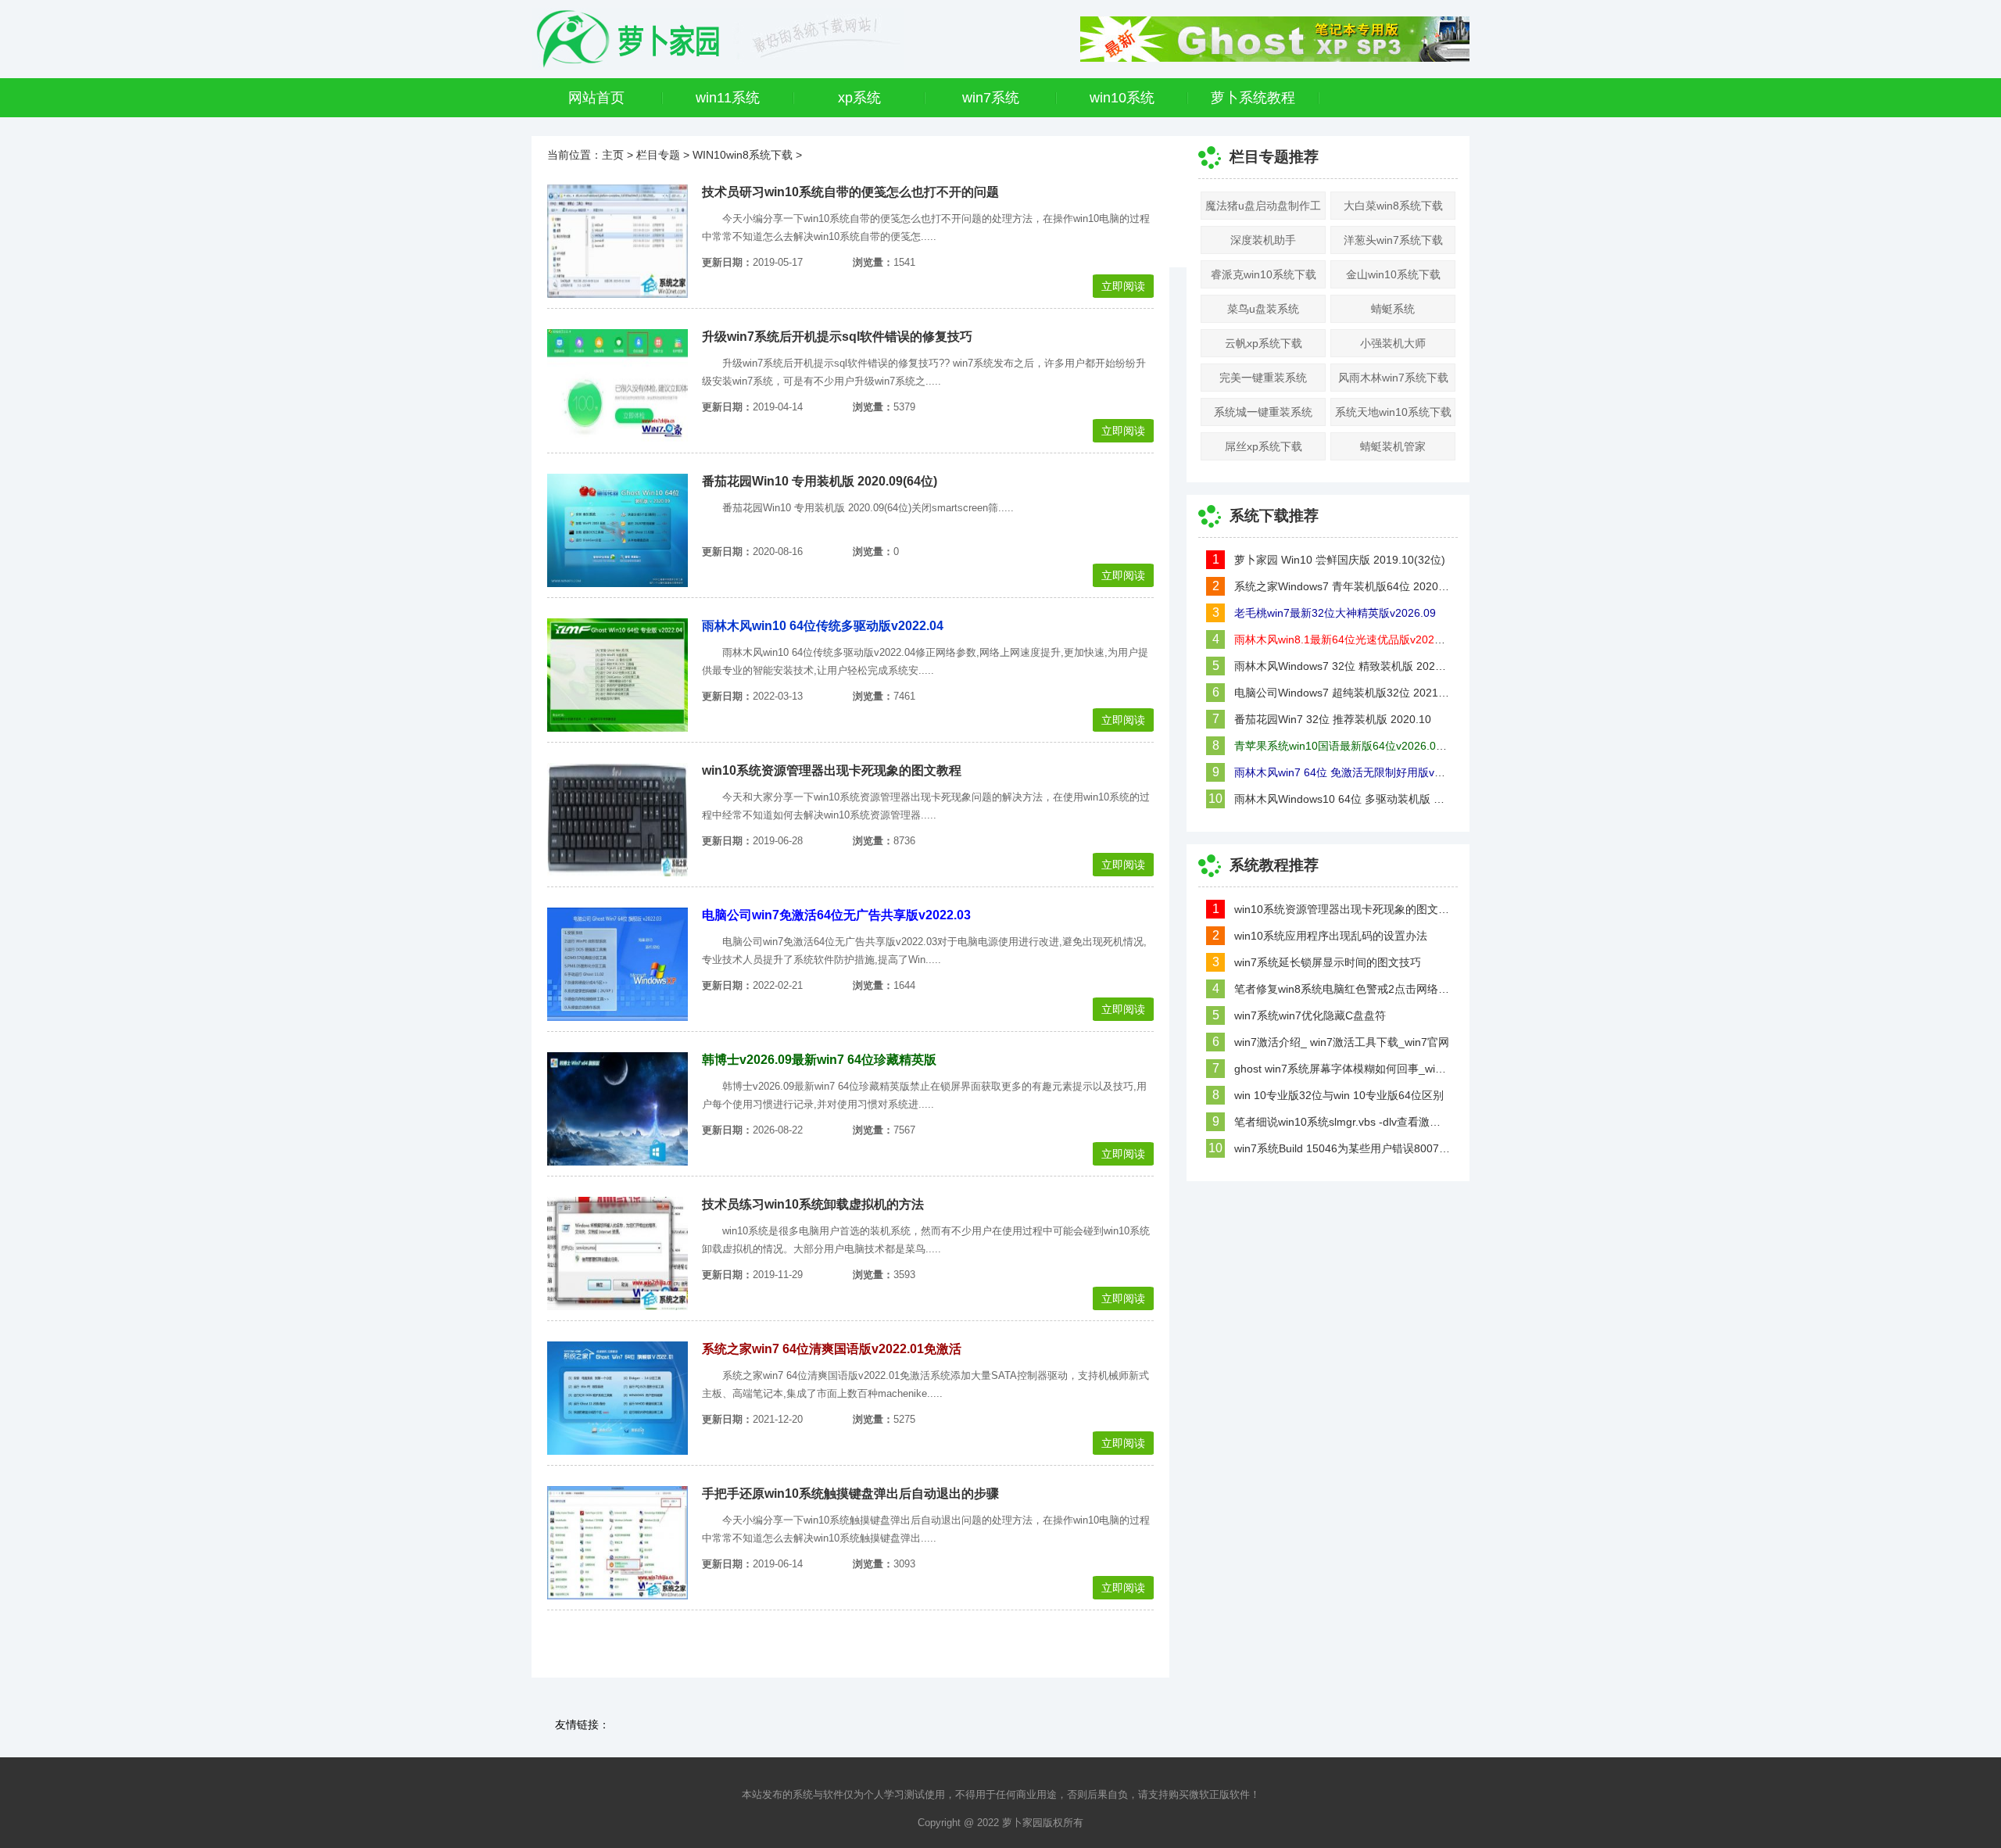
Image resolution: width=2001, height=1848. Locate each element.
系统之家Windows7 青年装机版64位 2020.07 (1342, 586)
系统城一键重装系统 (1263, 412)
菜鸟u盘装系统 (1263, 309)
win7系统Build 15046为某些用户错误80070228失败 (1342, 1148)
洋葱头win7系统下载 (1393, 240)
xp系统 (859, 98)
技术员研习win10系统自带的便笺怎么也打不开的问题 (850, 192)
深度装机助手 (1263, 240)
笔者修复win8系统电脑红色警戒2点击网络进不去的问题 (1342, 989)
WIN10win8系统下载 (743, 155)
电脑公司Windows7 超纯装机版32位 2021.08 (1342, 693)
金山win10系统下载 (1393, 274)
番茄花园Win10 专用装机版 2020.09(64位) (820, 481)
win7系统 (991, 98)
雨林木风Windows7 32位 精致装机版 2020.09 (1342, 666)
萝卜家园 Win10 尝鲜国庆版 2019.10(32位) (1340, 560)
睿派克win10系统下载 (1264, 274)
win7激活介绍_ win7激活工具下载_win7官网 (1342, 1042)
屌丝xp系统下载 (1264, 446)
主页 (613, 155)
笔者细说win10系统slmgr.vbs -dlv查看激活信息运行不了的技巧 (1342, 1122)
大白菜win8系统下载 (1393, 206)
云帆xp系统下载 (1264, 343)
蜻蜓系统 (1393, 309)
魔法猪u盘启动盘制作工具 (1263, 210)
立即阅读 (1123, 286)
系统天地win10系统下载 (1393, 412)
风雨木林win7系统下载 (1393, 378)
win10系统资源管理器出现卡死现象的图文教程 (832, 770)
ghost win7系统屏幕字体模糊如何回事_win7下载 (1342, 1069)
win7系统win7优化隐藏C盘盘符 (1310, 1015)
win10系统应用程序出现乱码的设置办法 (1331, 936)
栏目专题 (658, 155)
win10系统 (1122, 98)
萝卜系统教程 (1253, 98)
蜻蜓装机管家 (1393, 446)
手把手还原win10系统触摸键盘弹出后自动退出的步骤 (850, 1493)
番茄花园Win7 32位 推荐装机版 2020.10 (1333, 719)
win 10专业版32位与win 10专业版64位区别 (1339, 1095)
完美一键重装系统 (1263, 378)
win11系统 (728, 98)
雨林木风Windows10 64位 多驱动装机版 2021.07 (1342, 799)
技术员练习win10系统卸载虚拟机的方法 (813, 1204)
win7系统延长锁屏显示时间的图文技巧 (1328, 962)
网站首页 (596, 98)
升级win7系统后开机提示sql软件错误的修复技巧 (837, 337)
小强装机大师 (1393, 343)
